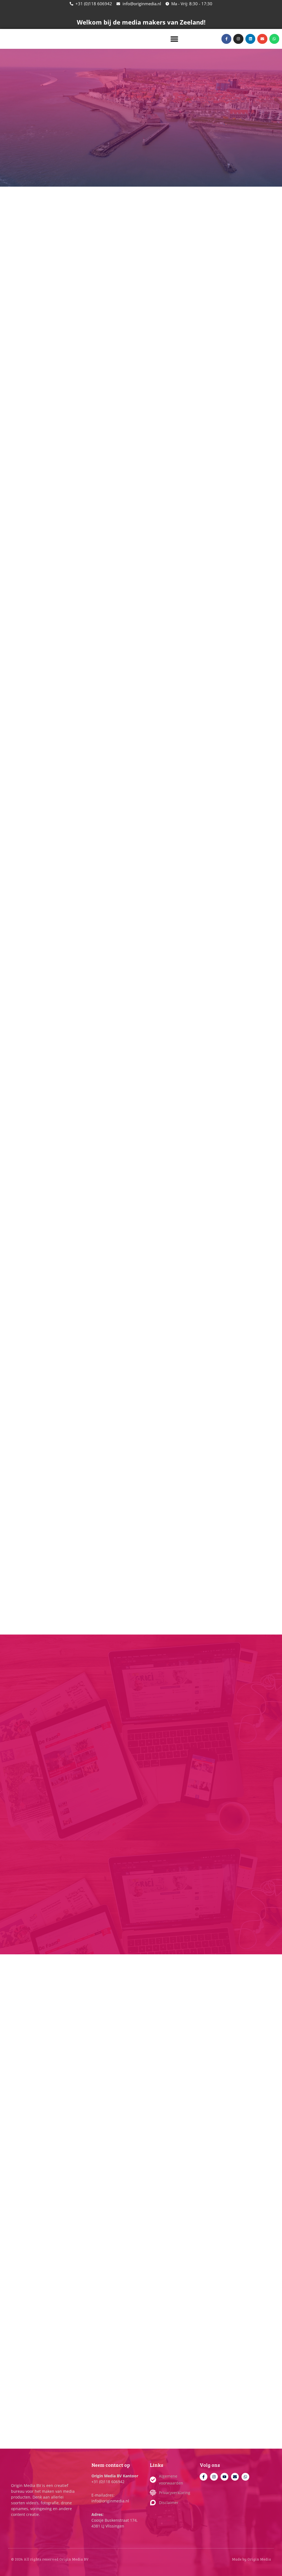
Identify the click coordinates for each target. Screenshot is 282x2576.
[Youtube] (224, 2477)
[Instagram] (214, 2477)
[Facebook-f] (204, 2477)
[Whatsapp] (245, 2477)
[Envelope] (235, 2477)
